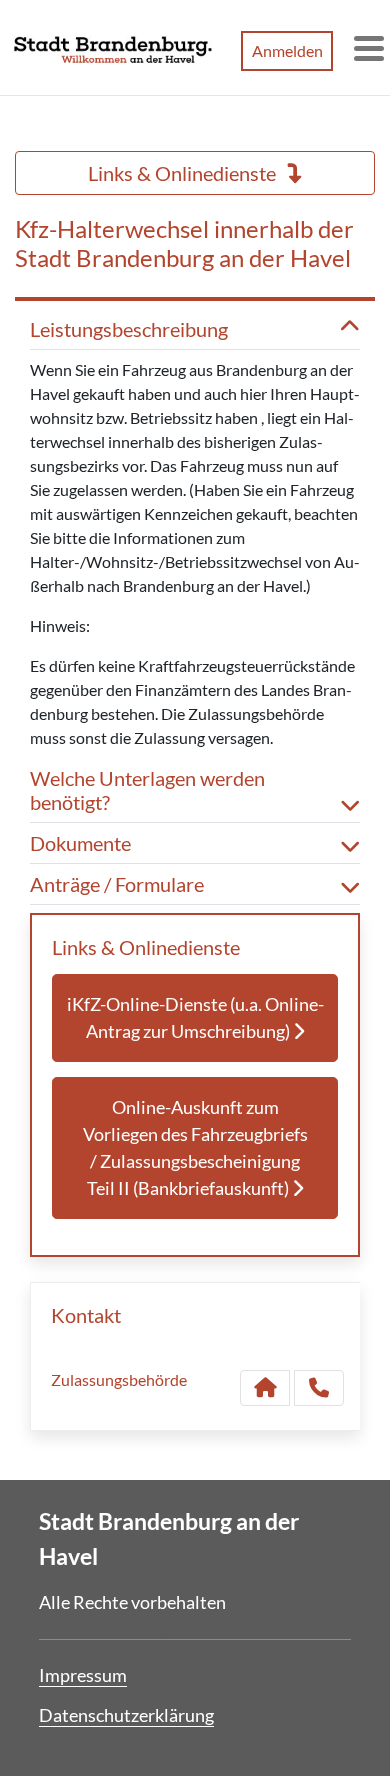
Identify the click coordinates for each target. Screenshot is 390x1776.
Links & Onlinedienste (184, 173)
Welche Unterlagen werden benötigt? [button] (147, 790)
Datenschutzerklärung (126, 1715)
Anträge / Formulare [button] (117, 884)
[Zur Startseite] (113, 48)
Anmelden (287, 50)
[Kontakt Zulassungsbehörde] (265, 1388)
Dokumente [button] (80, 843)
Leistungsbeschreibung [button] (129, 329)
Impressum (83, 1675)
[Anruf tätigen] (319, 1388)
